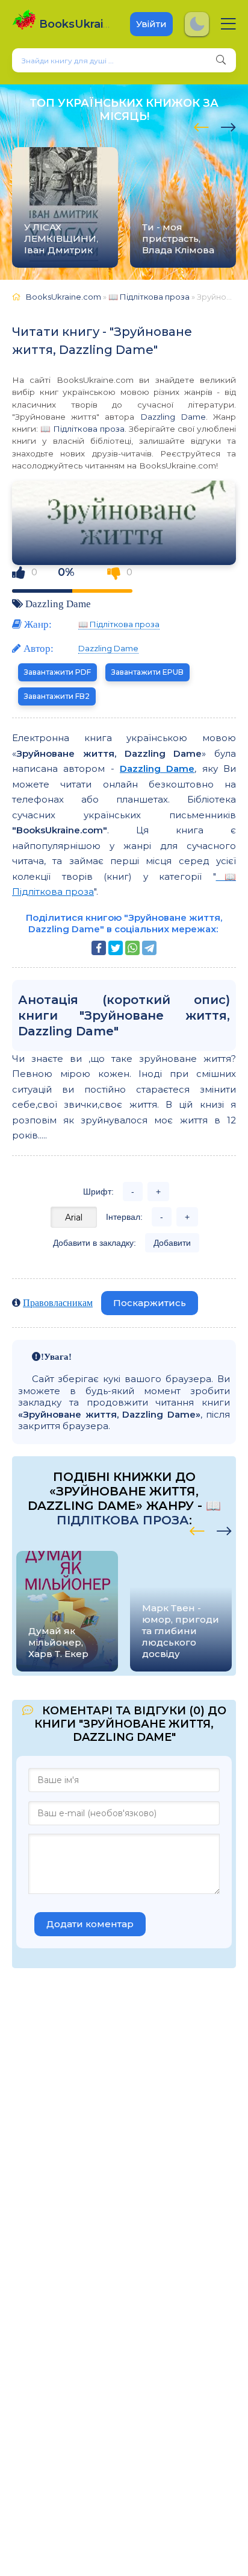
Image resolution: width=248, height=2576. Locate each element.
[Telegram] (149, 948)
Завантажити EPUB (147, 672)
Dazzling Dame (173, 417)
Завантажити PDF (57, 672)
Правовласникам (58, 1302)
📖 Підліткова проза (82, 429)
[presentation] (201, 125)
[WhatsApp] (132, 948)
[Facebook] (99, 948)
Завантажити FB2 (57, 696)
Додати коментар (90, 1924)
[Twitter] (116, 948)
